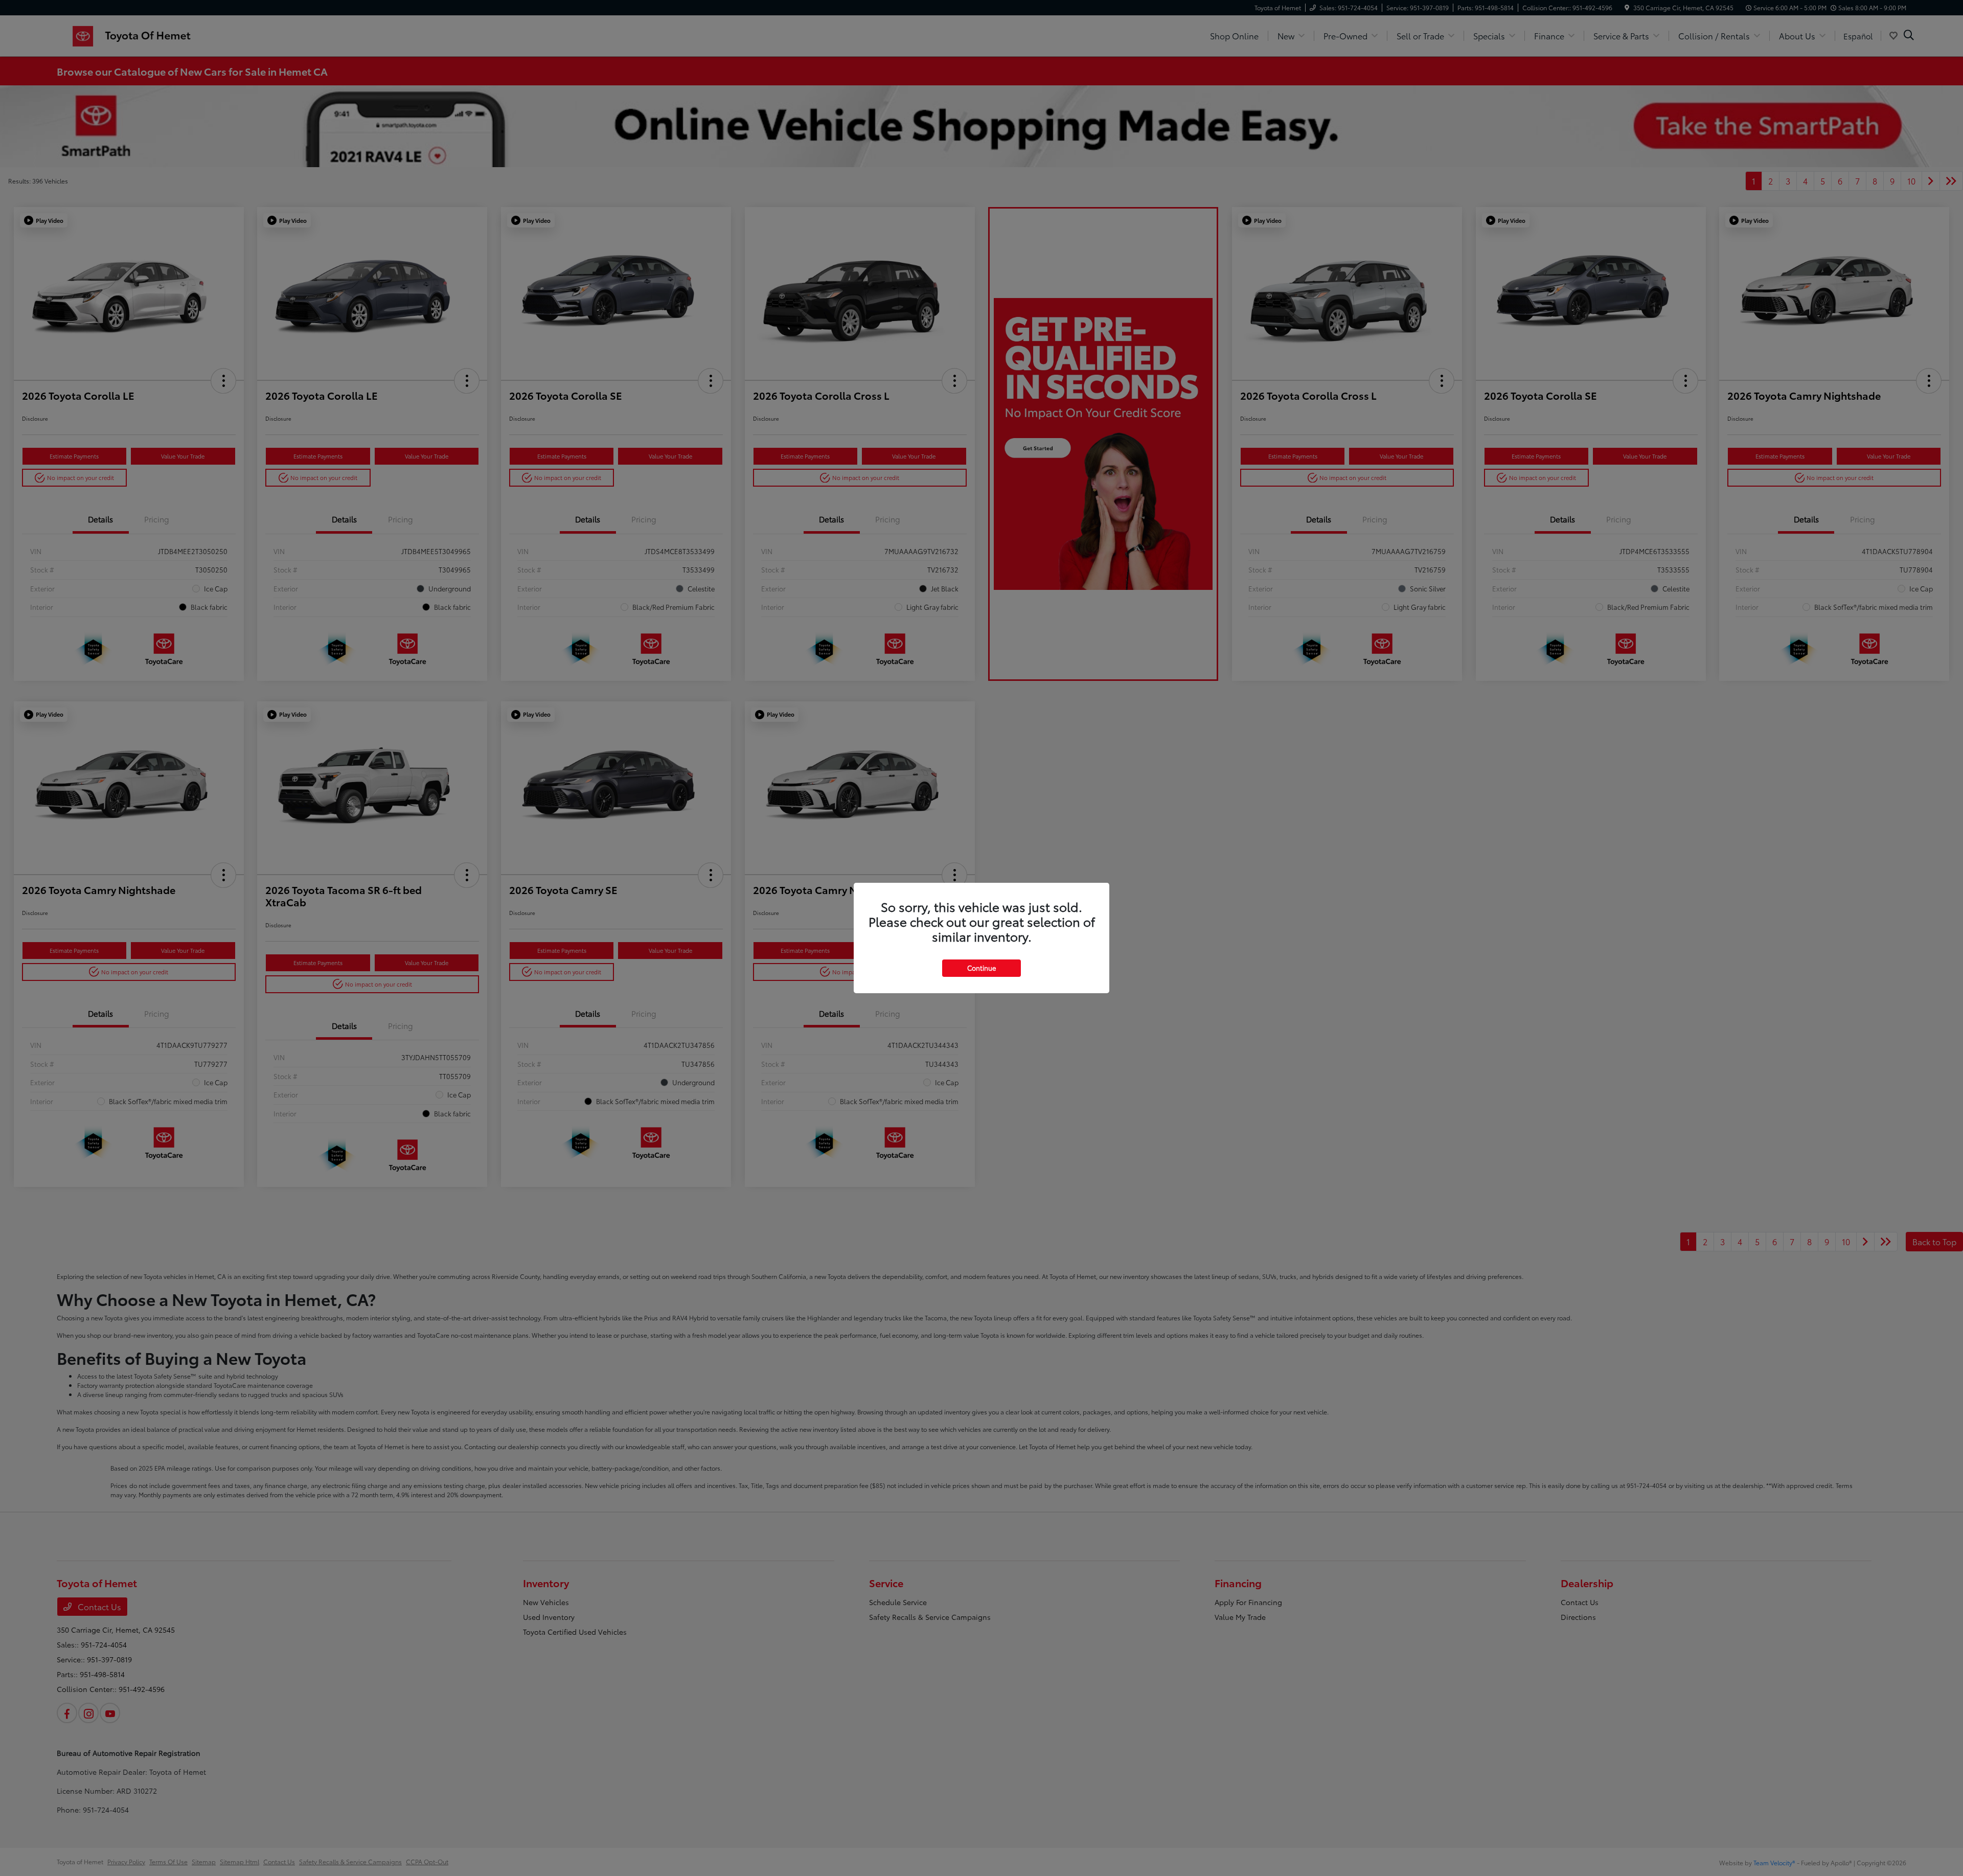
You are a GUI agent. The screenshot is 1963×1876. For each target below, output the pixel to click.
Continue (981, 968)
